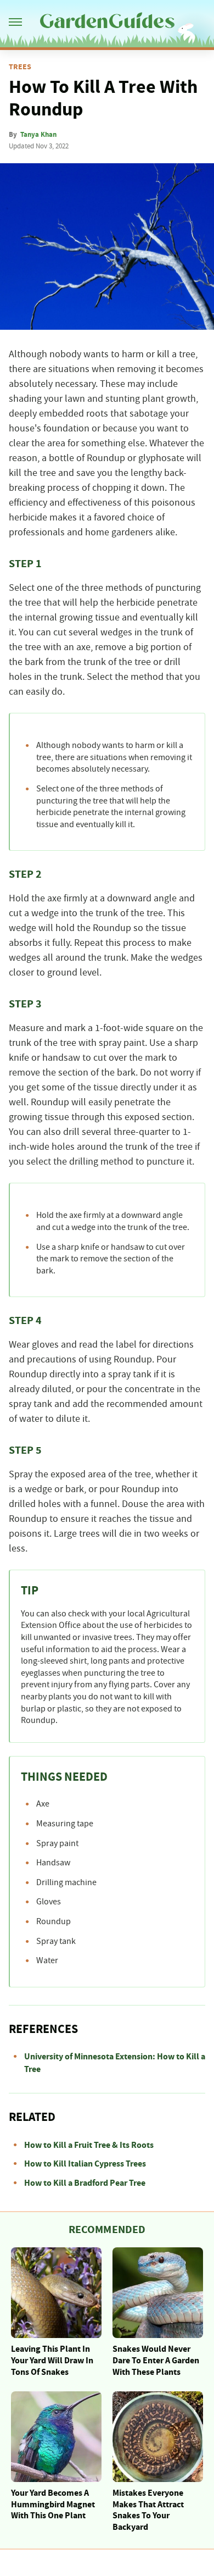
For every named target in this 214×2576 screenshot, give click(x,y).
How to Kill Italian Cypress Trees (85, 2164)
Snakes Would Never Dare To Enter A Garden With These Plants (156, 2361)
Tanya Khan (38, 135)
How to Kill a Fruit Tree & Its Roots (89, 2145)
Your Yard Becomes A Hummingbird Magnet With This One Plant (53, 2505)
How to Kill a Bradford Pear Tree (85, 2183)
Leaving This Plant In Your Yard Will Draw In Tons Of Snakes (52, 2361)
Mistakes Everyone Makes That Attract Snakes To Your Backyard (148, 2510)
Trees (20, 67)
